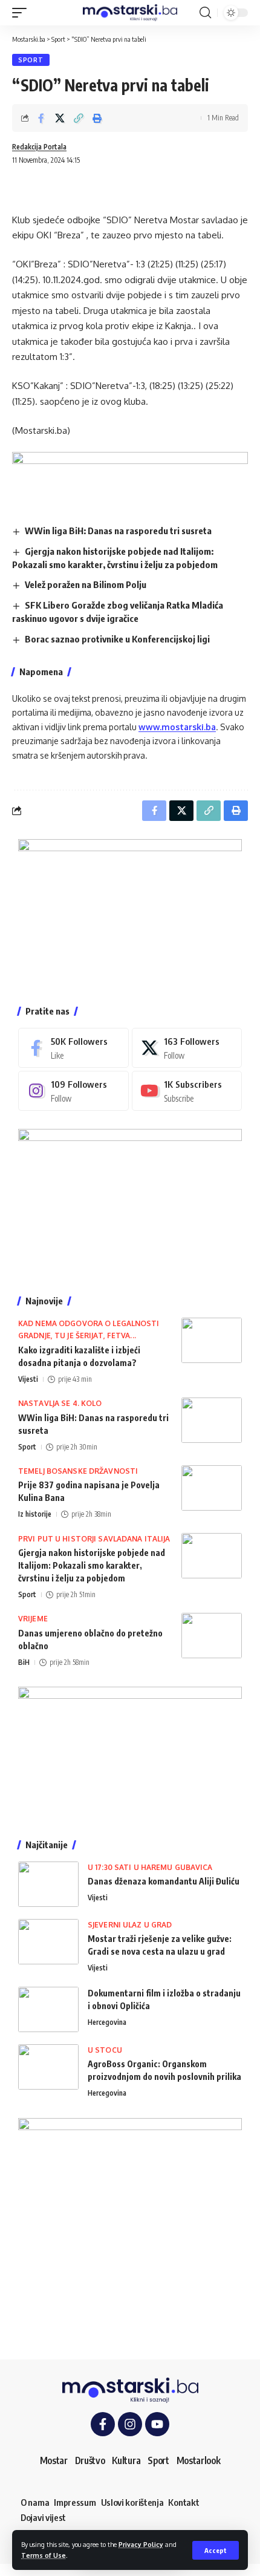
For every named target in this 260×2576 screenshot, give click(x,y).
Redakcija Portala (39, 147)
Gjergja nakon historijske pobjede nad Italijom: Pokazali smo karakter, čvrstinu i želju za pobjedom (92, 1565)
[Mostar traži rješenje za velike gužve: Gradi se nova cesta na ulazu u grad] (48, 1942)
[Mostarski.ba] (130, 13)
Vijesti (28, 1379)
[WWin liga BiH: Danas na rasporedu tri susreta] (212, 1420)
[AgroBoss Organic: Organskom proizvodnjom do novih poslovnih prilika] (48, 2067)
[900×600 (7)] (130, 913)
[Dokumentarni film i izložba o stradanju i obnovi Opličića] (48, 2009)
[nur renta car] (130, 1754)
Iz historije (35, 1514)
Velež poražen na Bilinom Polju (86, 584)
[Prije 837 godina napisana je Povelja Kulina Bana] (212, 1488)
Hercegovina (107, 2022)
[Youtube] (187, 1091)
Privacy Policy (141, 2544)
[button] (216, 2550)
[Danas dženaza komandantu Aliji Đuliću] (48, 1884)
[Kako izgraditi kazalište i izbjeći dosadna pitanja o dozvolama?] (212, 1340)
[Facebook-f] (103, 2424)
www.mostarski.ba (177, 727)
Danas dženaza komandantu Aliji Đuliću (164, 1881)
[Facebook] (73, 1048)
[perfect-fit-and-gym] (130, 478)
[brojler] (130, 1203)
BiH (24, 1662)
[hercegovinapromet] (130, 2228)
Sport (31, 60)
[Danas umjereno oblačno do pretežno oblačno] (212, 1636)
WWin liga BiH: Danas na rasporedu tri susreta (118, 531)
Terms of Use (44, 2555)
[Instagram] (73, 1091)
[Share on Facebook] (41, 118)
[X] (187, 1048)
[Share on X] (60, 118)
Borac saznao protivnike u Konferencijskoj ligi (117, 639)
